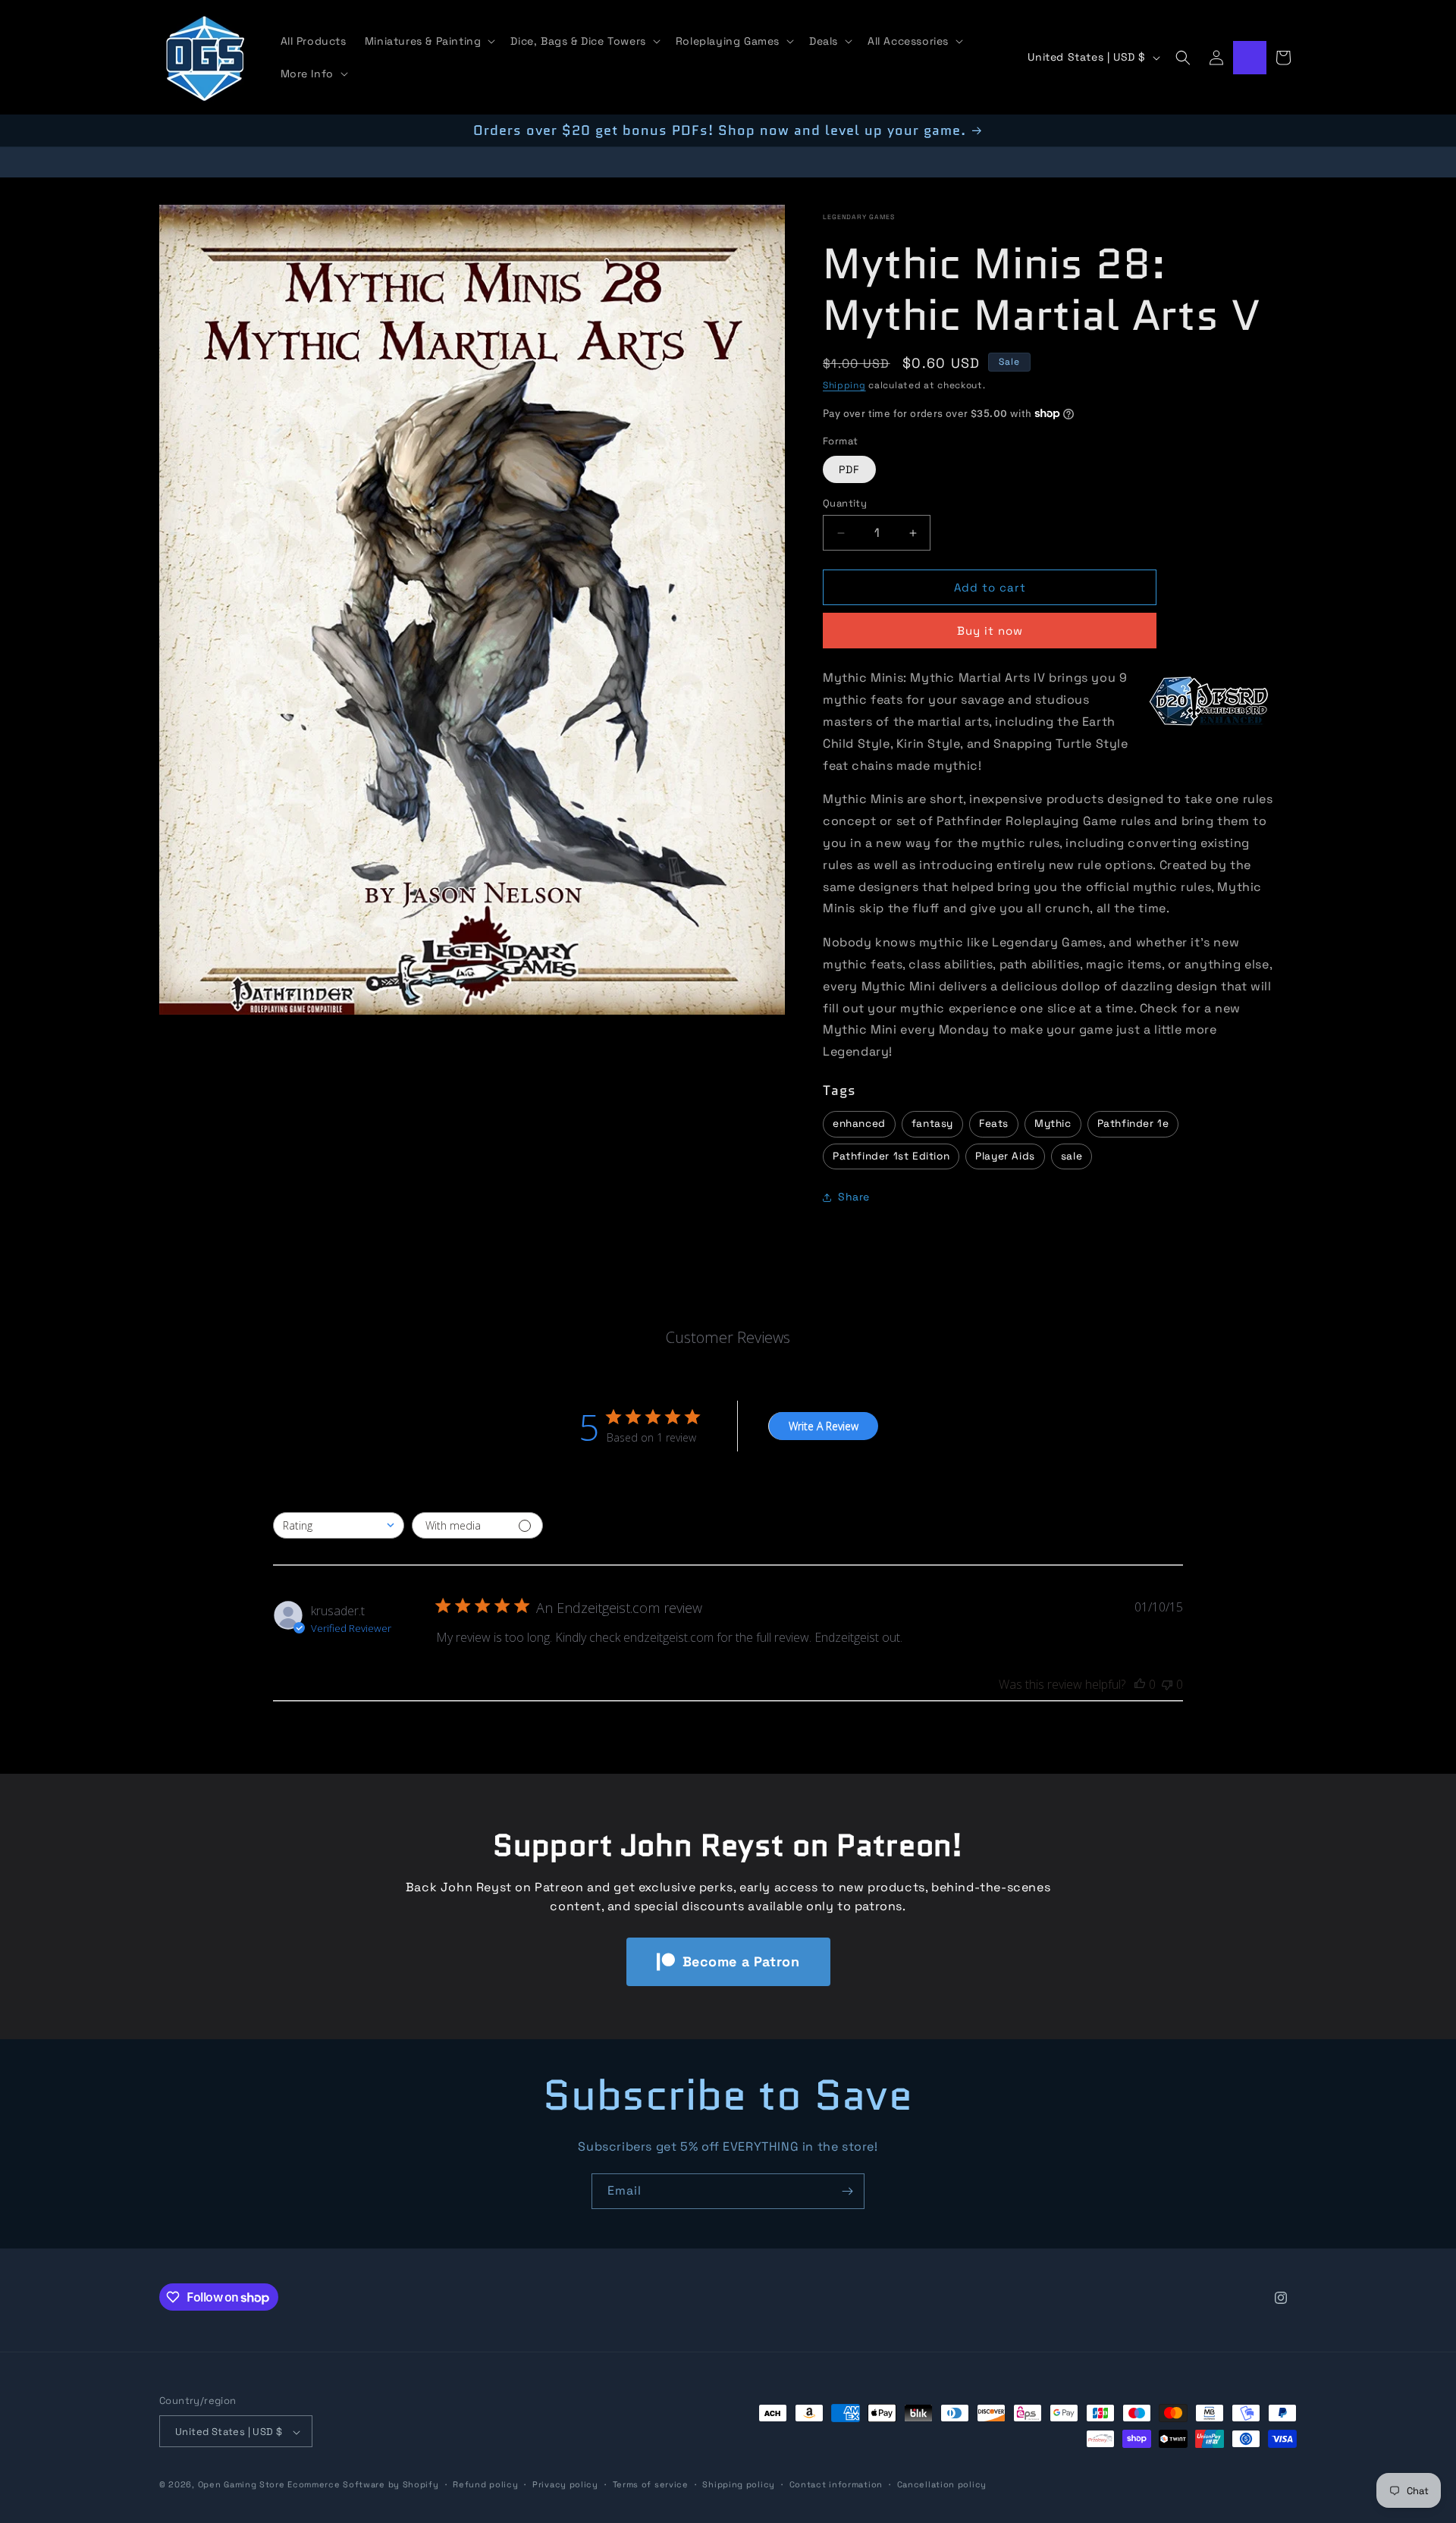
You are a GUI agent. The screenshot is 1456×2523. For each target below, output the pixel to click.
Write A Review (824, 1426)
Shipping (844, 385)
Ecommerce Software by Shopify (363, 2485)
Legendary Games (859, 217)
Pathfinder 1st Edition (891, 1156)
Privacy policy (565, 2484)
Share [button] (854, 1197)
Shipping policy (739, 2484)
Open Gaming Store (242, 2485)
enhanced (859, 1123)
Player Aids (1005, 1156)
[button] (429, 41)
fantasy (932, 1123)
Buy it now (990, 631)
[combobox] (339, 1525)
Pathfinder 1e (1133, 1123)
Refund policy (485, 2484)
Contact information (836, 2484)
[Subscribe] (847, 2191)
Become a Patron (741, 1961)
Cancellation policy (942, 2484)
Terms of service (651, 2484)
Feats (994, 1123)
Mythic (1053, 1123)
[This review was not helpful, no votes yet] (1167, 1684)
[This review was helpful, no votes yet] (1140, 1684)
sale (1072, 1156)
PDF (849, 469)
